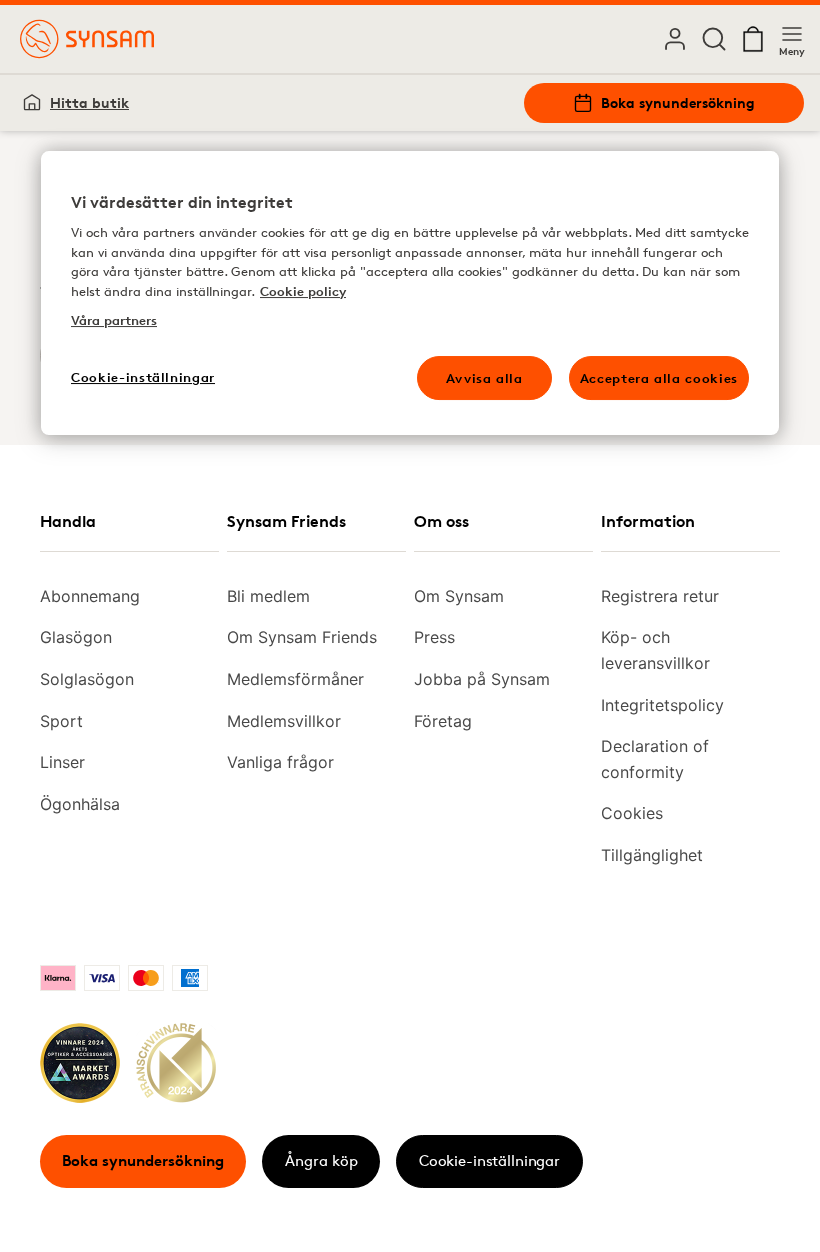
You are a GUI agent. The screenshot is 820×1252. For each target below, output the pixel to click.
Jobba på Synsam (482, 679)
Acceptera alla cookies (659, 378)
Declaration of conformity (655, 759)
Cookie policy (303, 291)
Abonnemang (90, 596)
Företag (443, 721)
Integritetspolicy (662, 705)
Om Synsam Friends (302, 637)
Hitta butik (89, 102)
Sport (61, 721)
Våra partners (114, 320)
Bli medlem (268, 596)
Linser (62, 762)
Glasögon (76, 637)
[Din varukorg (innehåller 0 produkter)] (753, 39)
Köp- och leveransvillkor (655, 650)
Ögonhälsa (80, 804)
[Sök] (714, 39)
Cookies (632, 813)
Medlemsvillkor (284, 721)
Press (434, 637)
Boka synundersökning (678, 102)
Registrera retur (660, 596)
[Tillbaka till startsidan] (87, 39)
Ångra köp (321, 1160)
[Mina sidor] (675, 39)
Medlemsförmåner (295, 679)
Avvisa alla (484, 378)
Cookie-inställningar (489, 1160)
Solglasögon (87, 679)
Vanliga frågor (280, 762)
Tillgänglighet (652, 855)
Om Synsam (459, 596)
